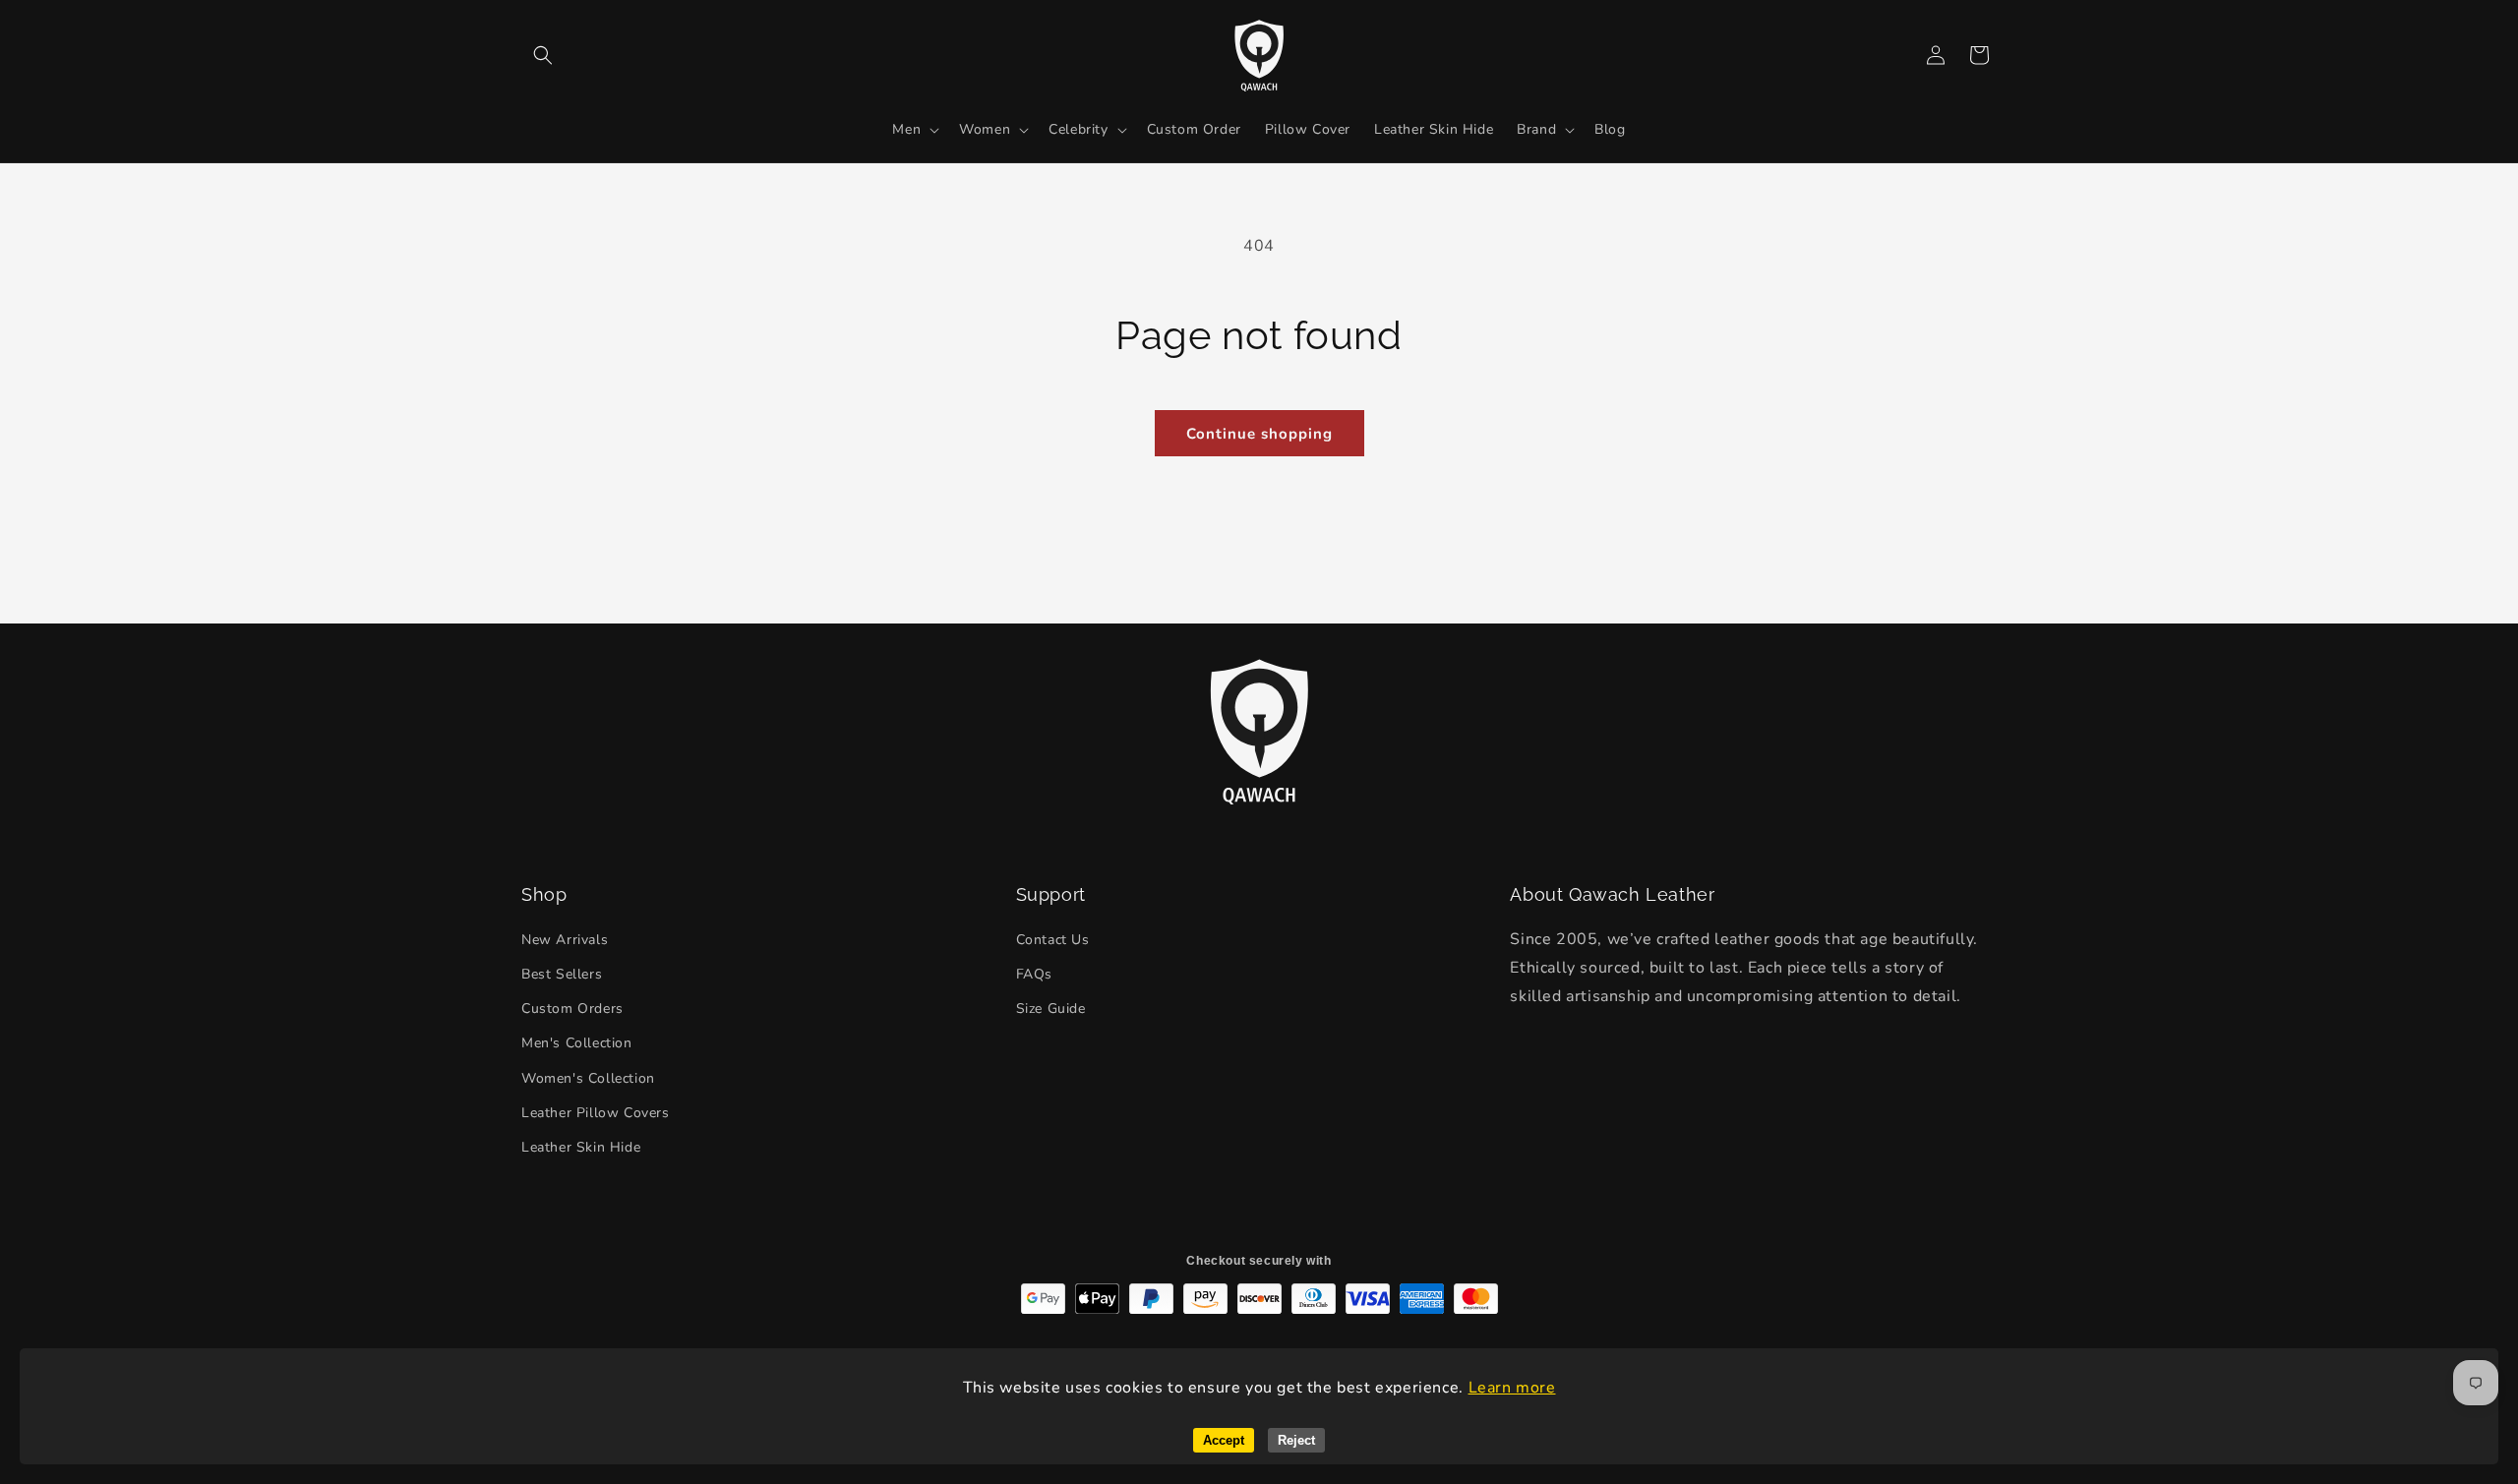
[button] (543, 55)
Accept (1224, 1440)
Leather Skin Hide (581, 1147)
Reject (1296, 1440)
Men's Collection (577, 1043)
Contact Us (1053, 940)
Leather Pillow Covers (596, 1113)
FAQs (1034, 974)
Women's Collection (588, 1078)
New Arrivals (565, 940)
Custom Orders (572, 1009)
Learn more (1512, 1388)
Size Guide (1051, 1009)
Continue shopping (1259, 434)
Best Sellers (562, 974)
